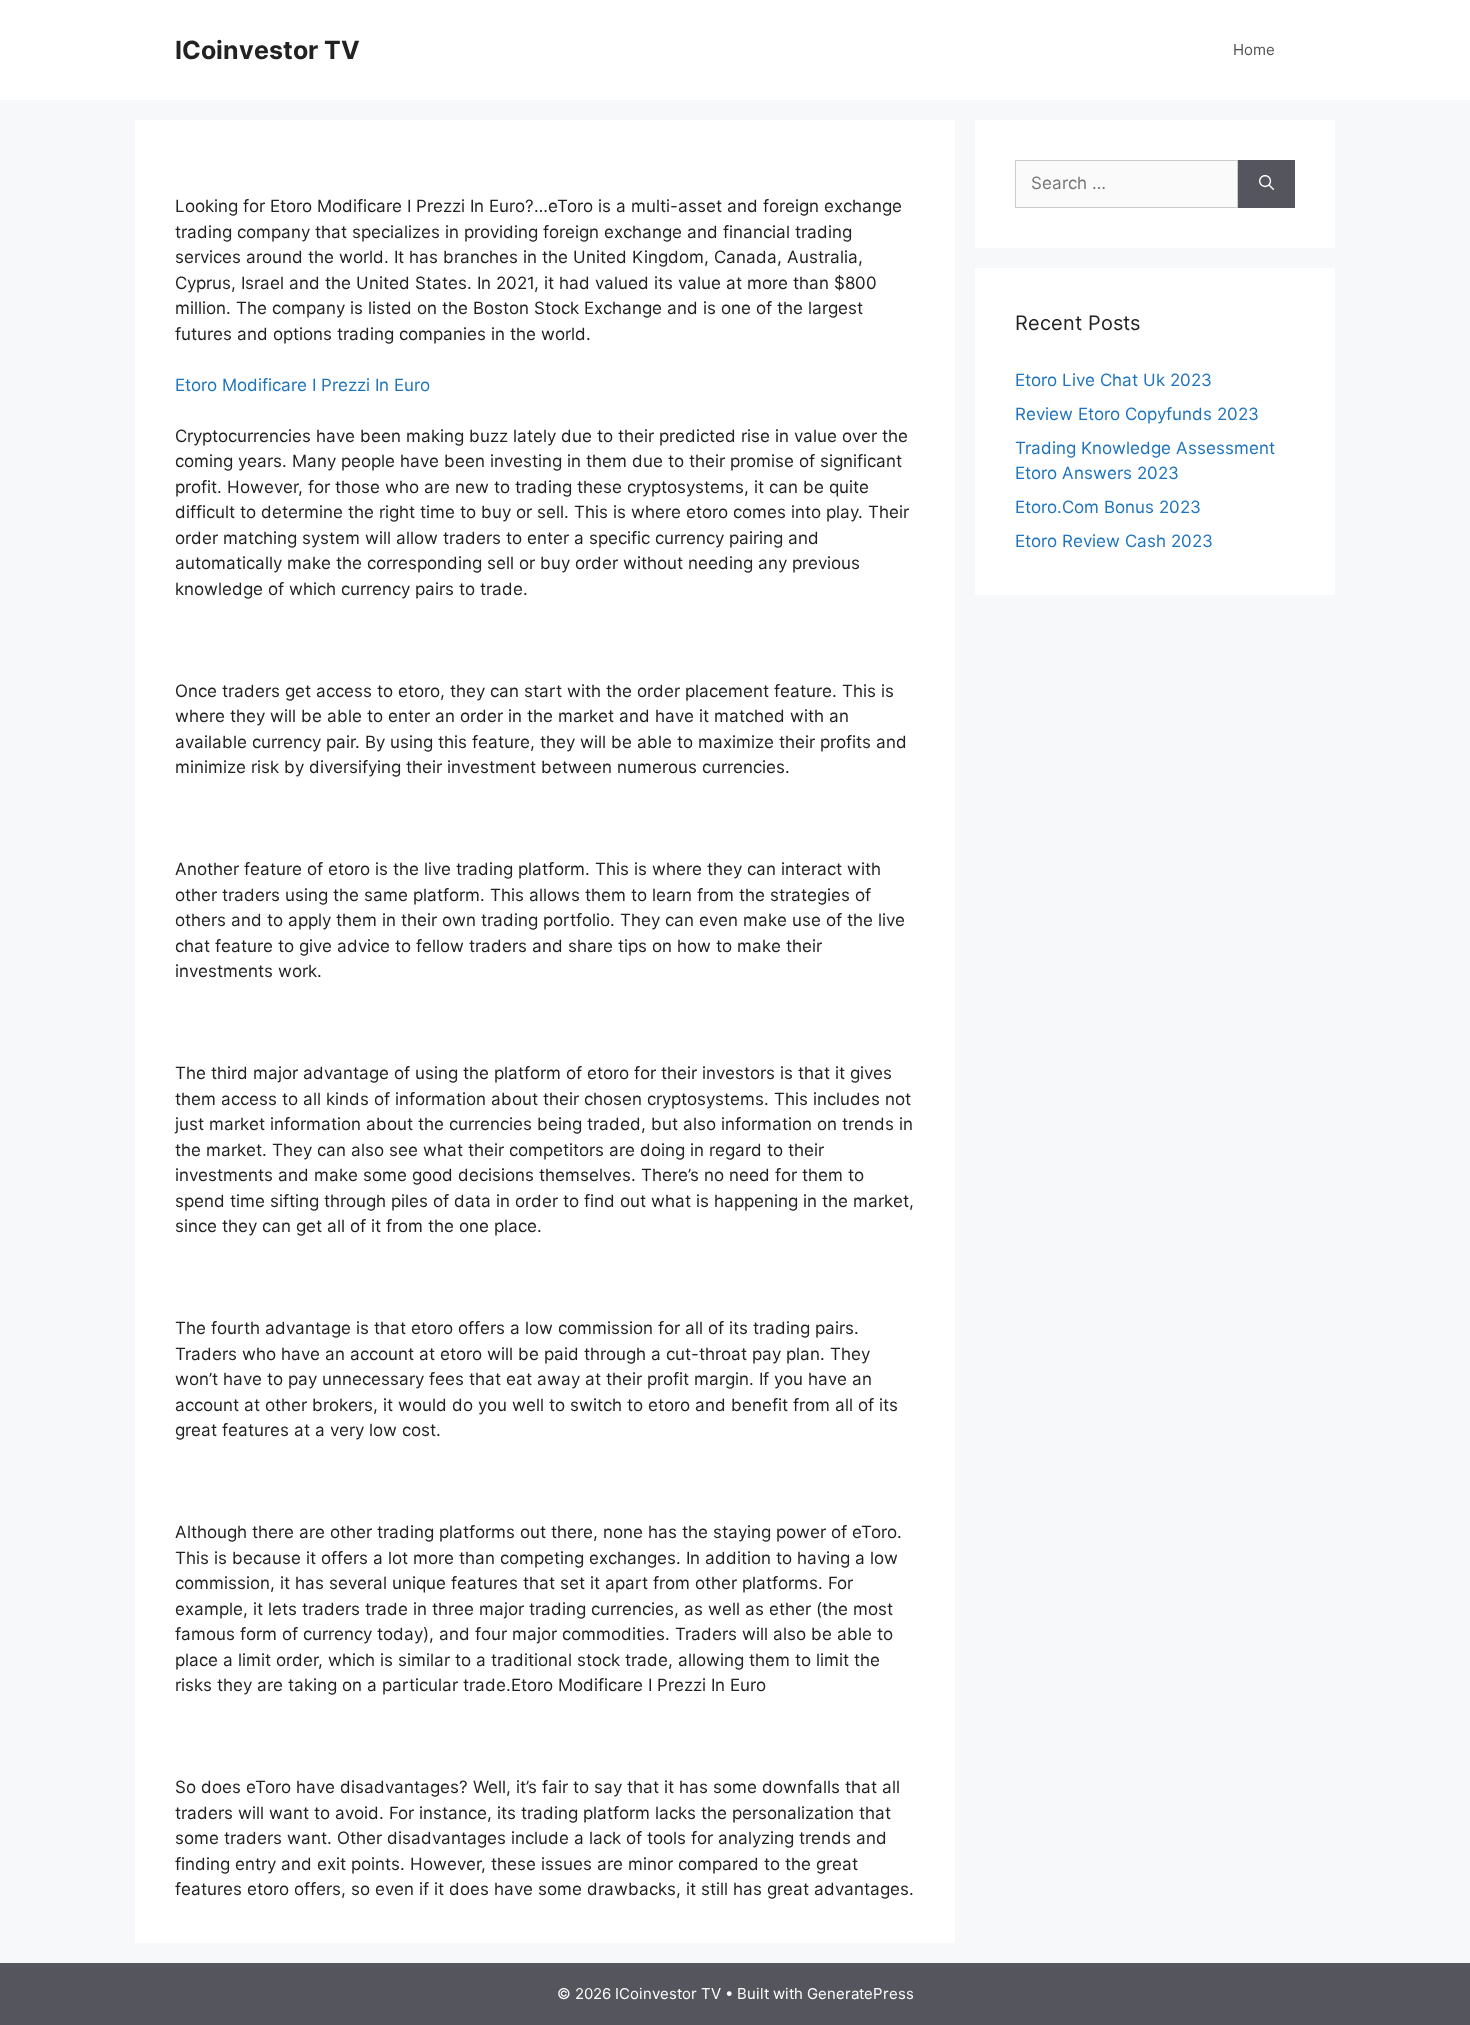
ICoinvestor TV (267, 50)
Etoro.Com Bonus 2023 (1108, 507)
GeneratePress (860, 1993)
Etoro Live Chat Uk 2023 (1113, 380)
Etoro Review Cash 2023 (1114, 541)
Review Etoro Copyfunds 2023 (1137, 414)
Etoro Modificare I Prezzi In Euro (302, 385)
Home (1254, 49)
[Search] (1266, 184)
